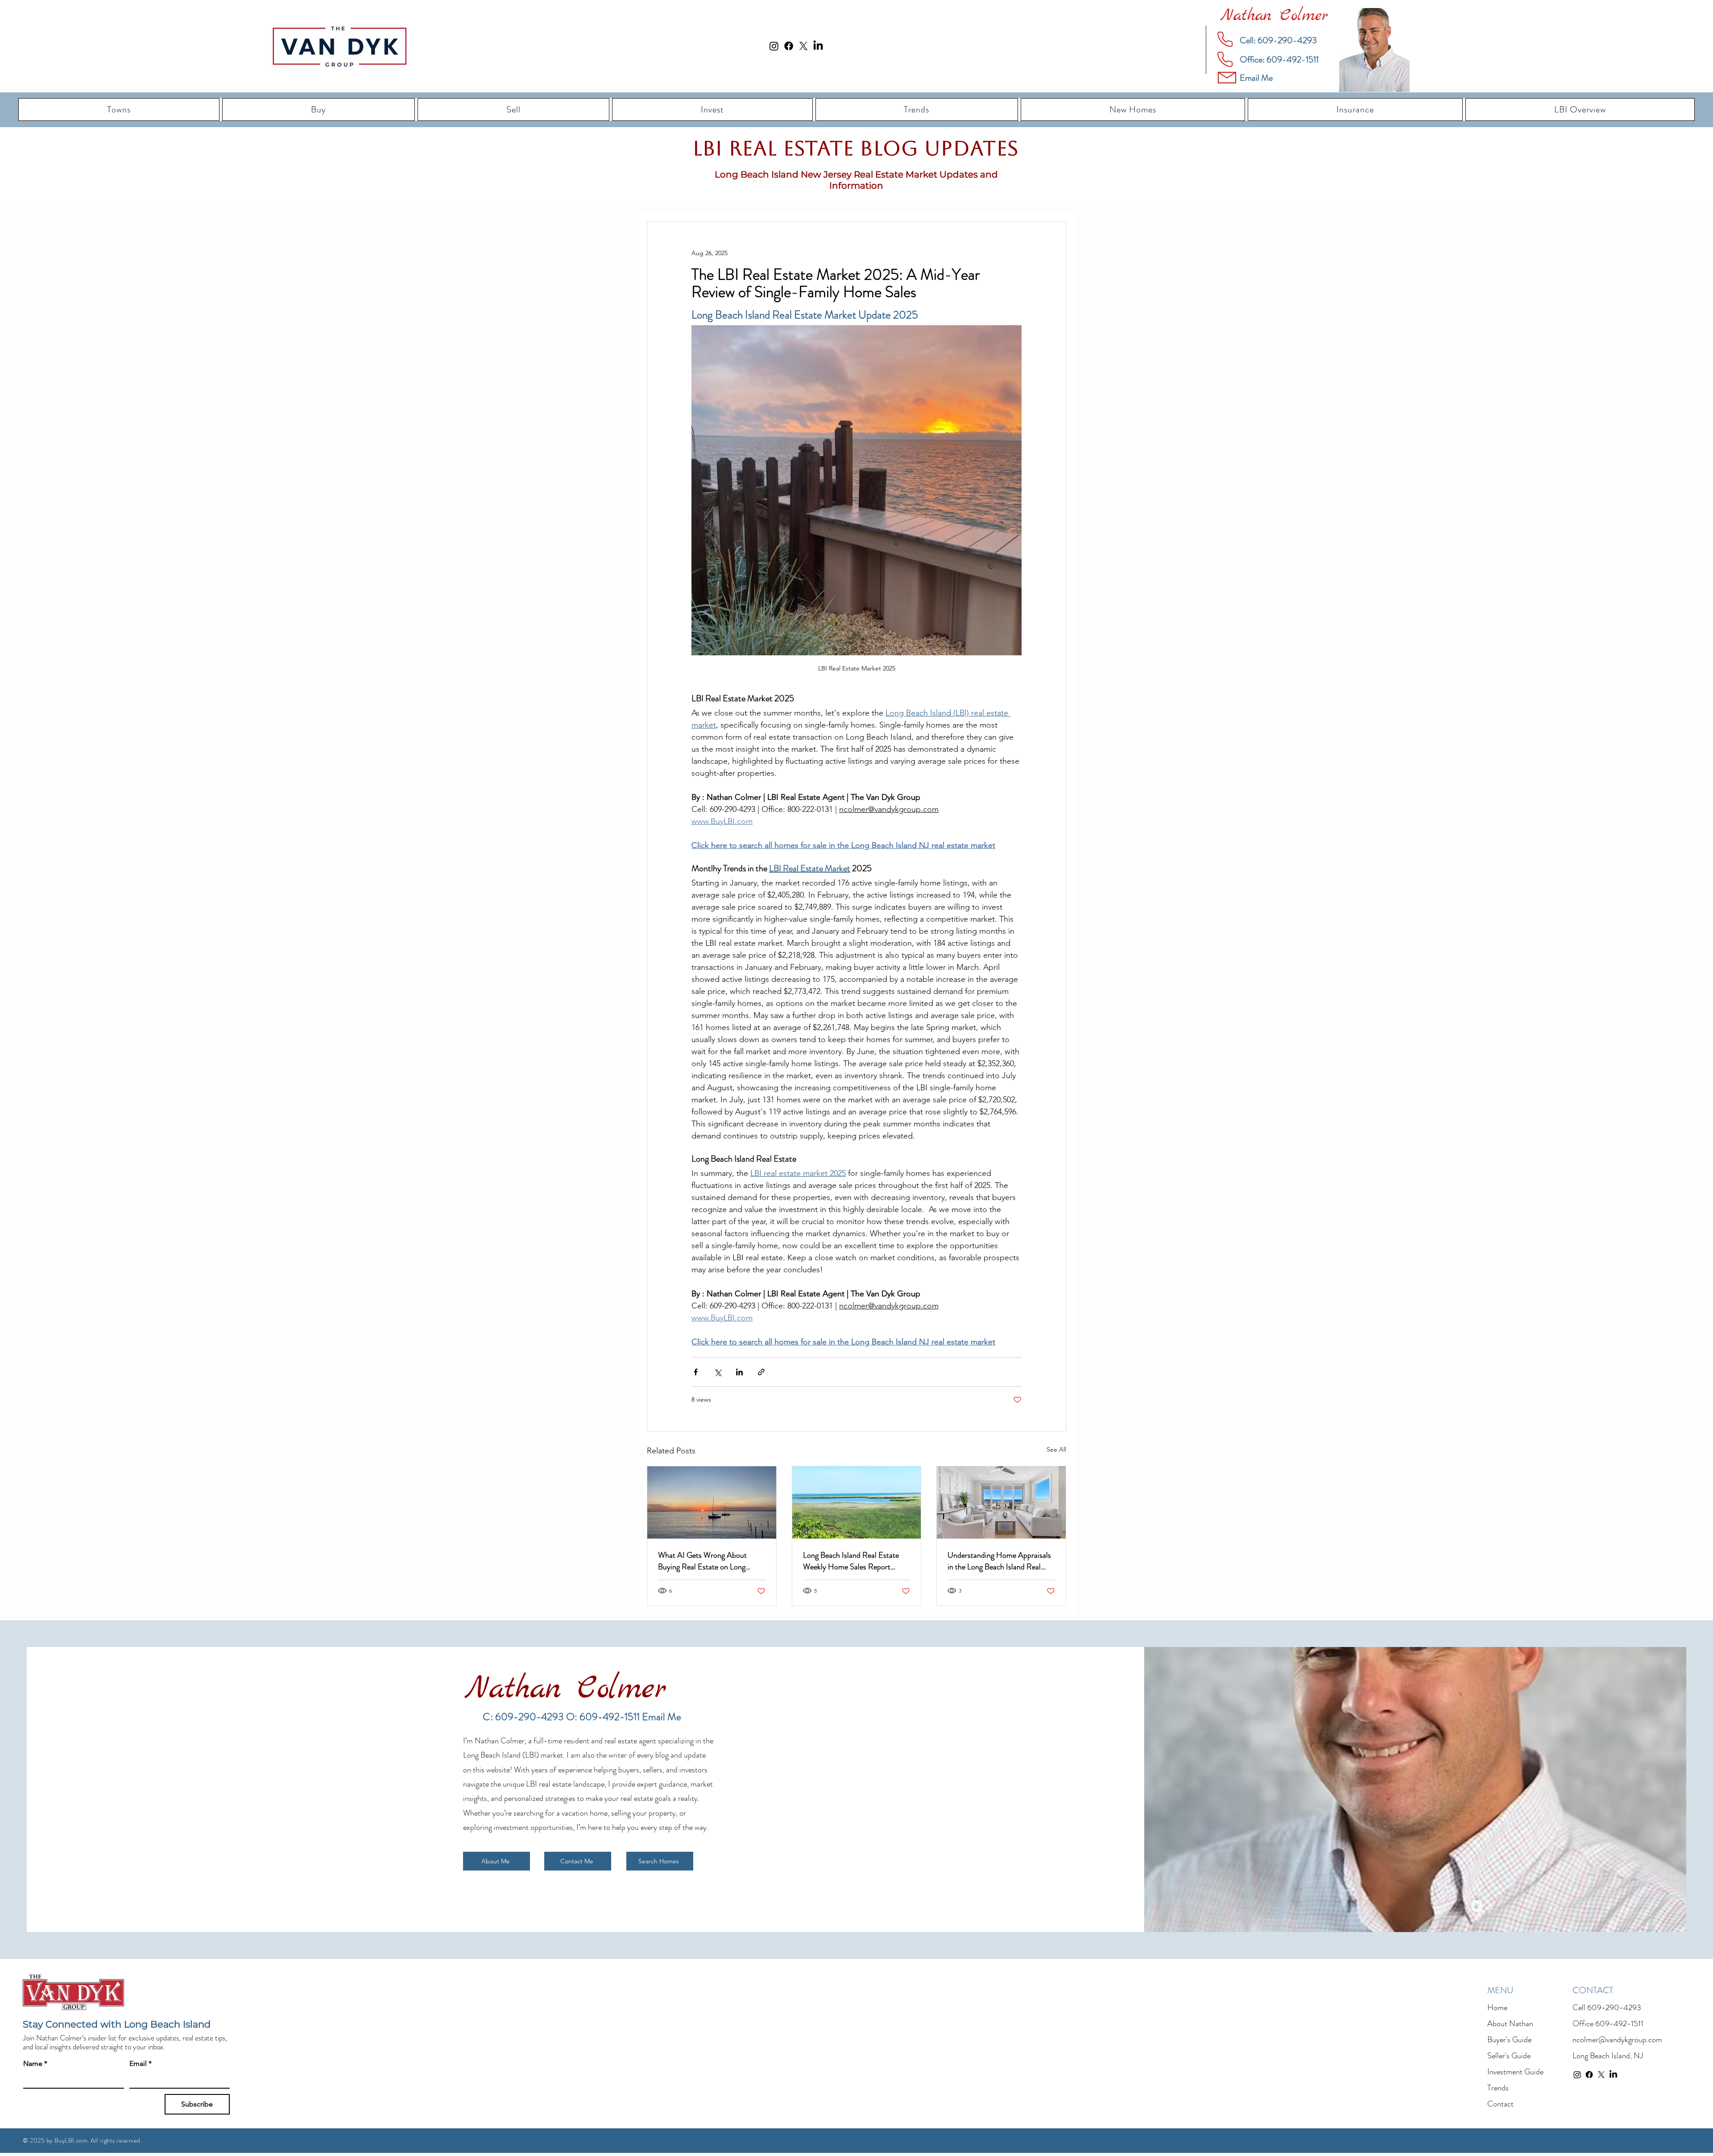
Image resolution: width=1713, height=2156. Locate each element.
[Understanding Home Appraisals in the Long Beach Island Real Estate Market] (1001, 1502)
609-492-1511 (1619, 2024)
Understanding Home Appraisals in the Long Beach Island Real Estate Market (999, 1561)
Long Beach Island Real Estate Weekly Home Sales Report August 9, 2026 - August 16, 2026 (851, 1561)
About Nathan (1510, 2024)
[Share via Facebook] (696, 1372)
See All (1056, 1449)
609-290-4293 (1614, 2007)
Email (141, 2063)
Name (35, 2063)
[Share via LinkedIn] (739, 1372)
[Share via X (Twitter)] (718, 1372)
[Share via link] (761, 1372)
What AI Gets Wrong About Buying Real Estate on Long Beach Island (702, 1561)
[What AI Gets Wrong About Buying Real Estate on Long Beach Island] (712, 1502)
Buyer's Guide (1509, 2040)
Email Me (662, 1717)
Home (1497, 2007)
